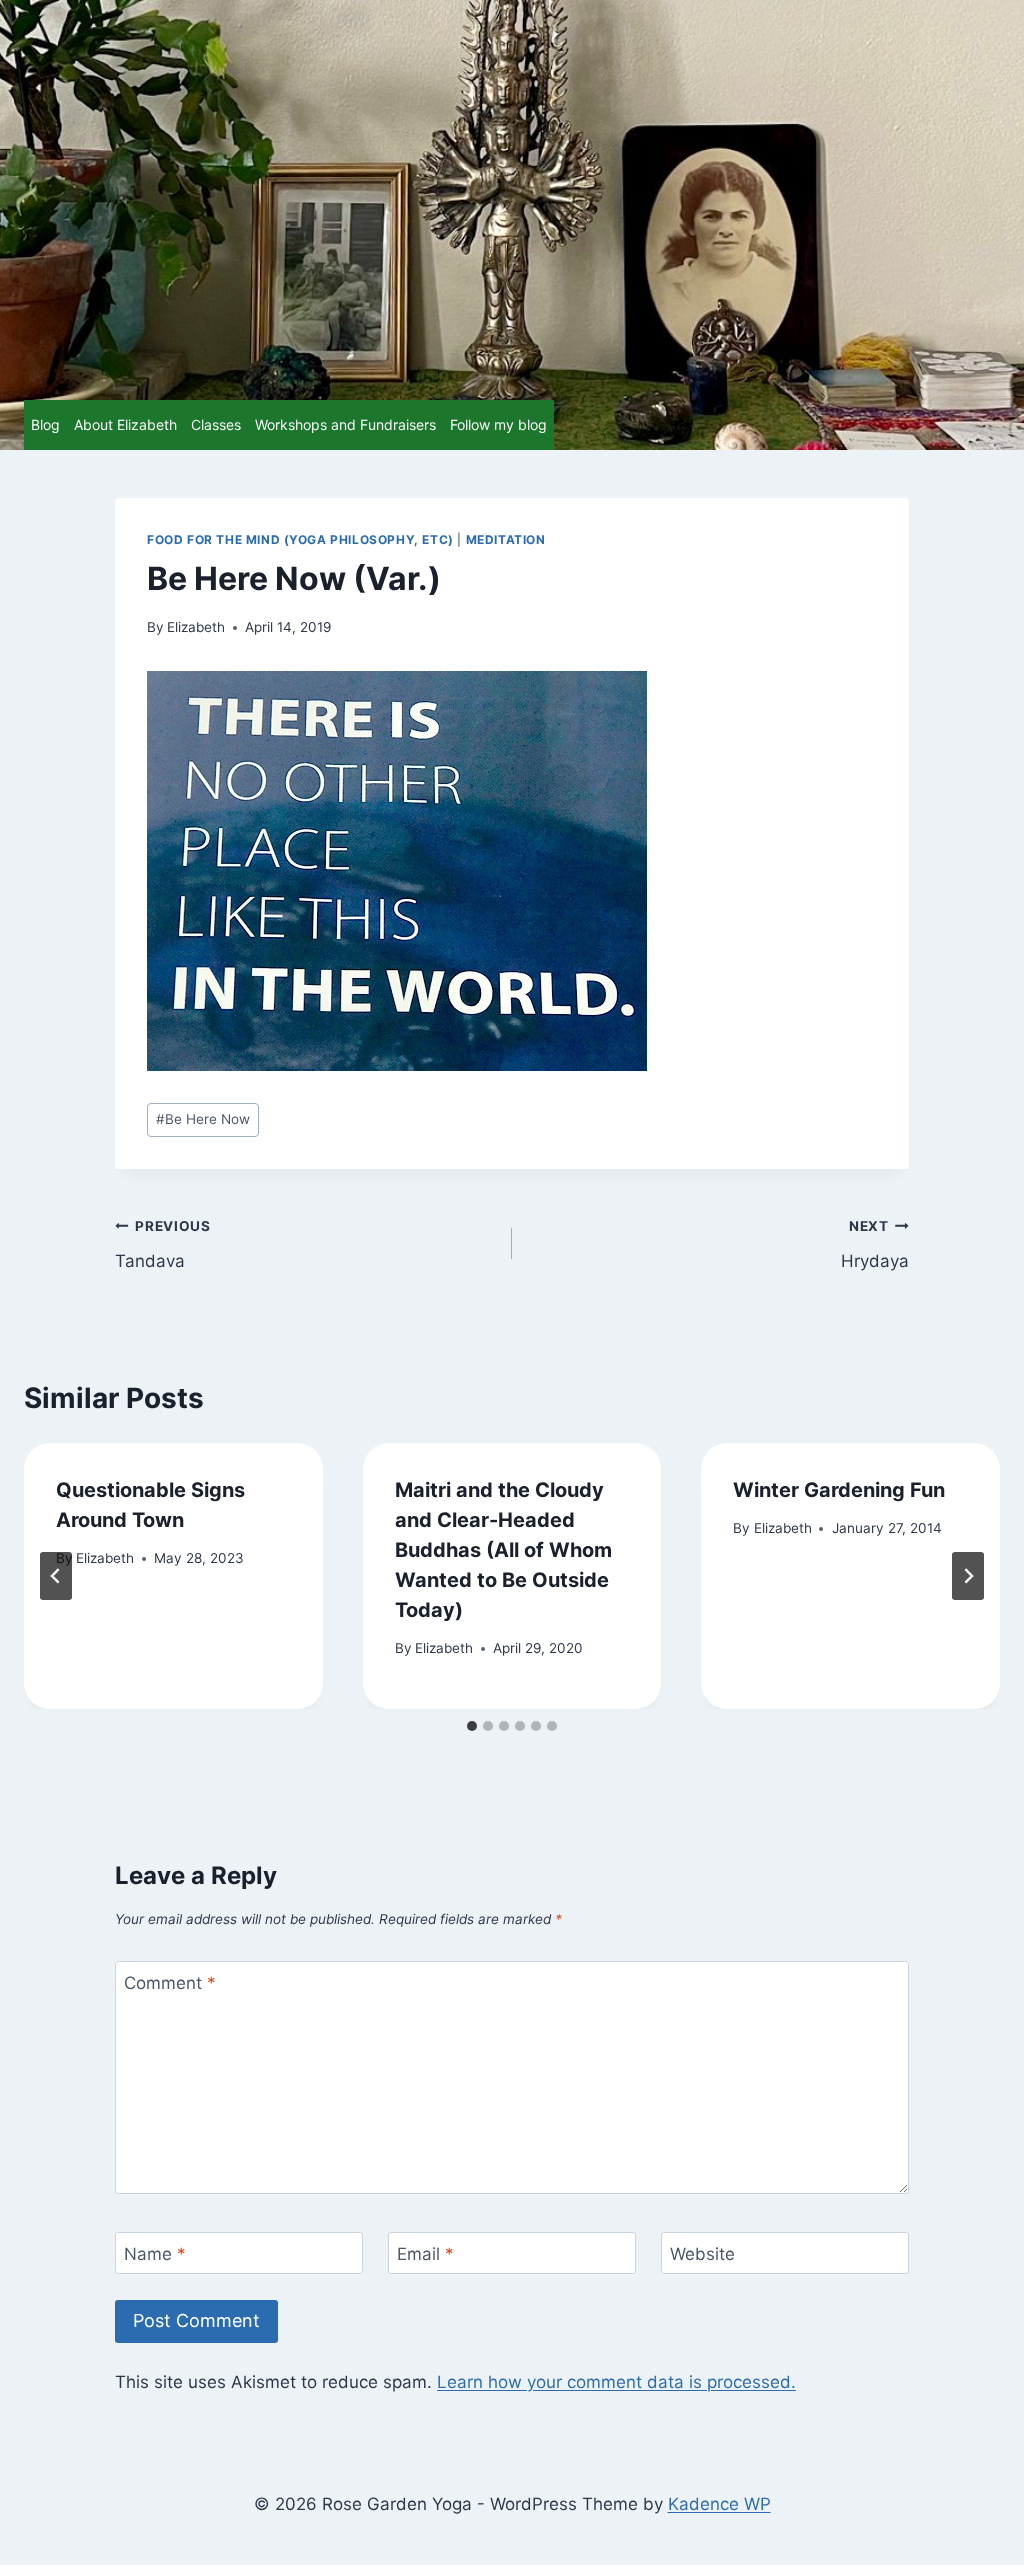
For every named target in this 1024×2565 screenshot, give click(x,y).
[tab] (472, 1726)
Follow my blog (498, 424)
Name (155, 2254)
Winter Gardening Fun (839, 1490)
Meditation (506, 539)
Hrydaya (875, 1244)
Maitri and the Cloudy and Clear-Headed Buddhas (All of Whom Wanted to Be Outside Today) (503, 1550)
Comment (170, 1983)
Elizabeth (196, 627)
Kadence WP (719, 2504)
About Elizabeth (125, 424)
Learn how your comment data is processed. (616, 2382)
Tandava (163, 1244)
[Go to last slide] (56, 1576)
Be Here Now (203, 1119)
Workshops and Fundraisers (345, 424)
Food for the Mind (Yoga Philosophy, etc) (300, 539)
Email (425, 2254)
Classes (216, 424)
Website (702, 2254)
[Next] (968, 1576)
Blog (45, 424)
